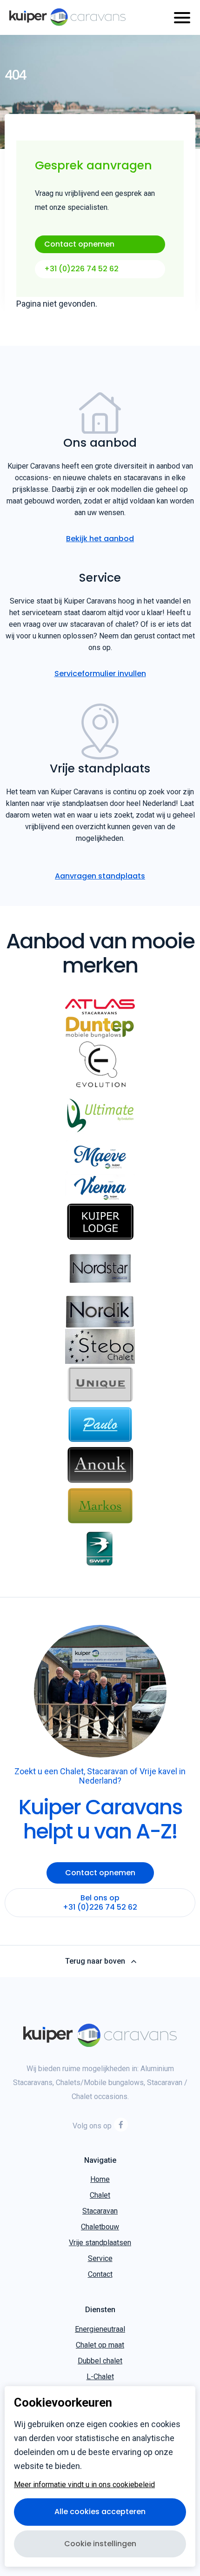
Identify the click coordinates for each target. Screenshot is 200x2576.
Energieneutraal (100, 2329)
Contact (100, 2274)
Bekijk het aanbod (100, 539)
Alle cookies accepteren (100, 2512)
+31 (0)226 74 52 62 (81, 269)
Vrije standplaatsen (100, 2243)
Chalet (100, 2195)
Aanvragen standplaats (100, 876)
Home (100, 2179)
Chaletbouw (100, 2227)
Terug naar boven (95, 1961)
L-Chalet (100, 2377)
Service (100, 2258)
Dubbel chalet (100, 2361)
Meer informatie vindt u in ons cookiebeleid (84, 2485)
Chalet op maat (100, 2345)
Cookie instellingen (100, 2544)
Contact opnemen (79, 244)
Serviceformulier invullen (100, 674)
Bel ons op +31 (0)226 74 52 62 (100, 1902)
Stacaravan (100, 2211)
